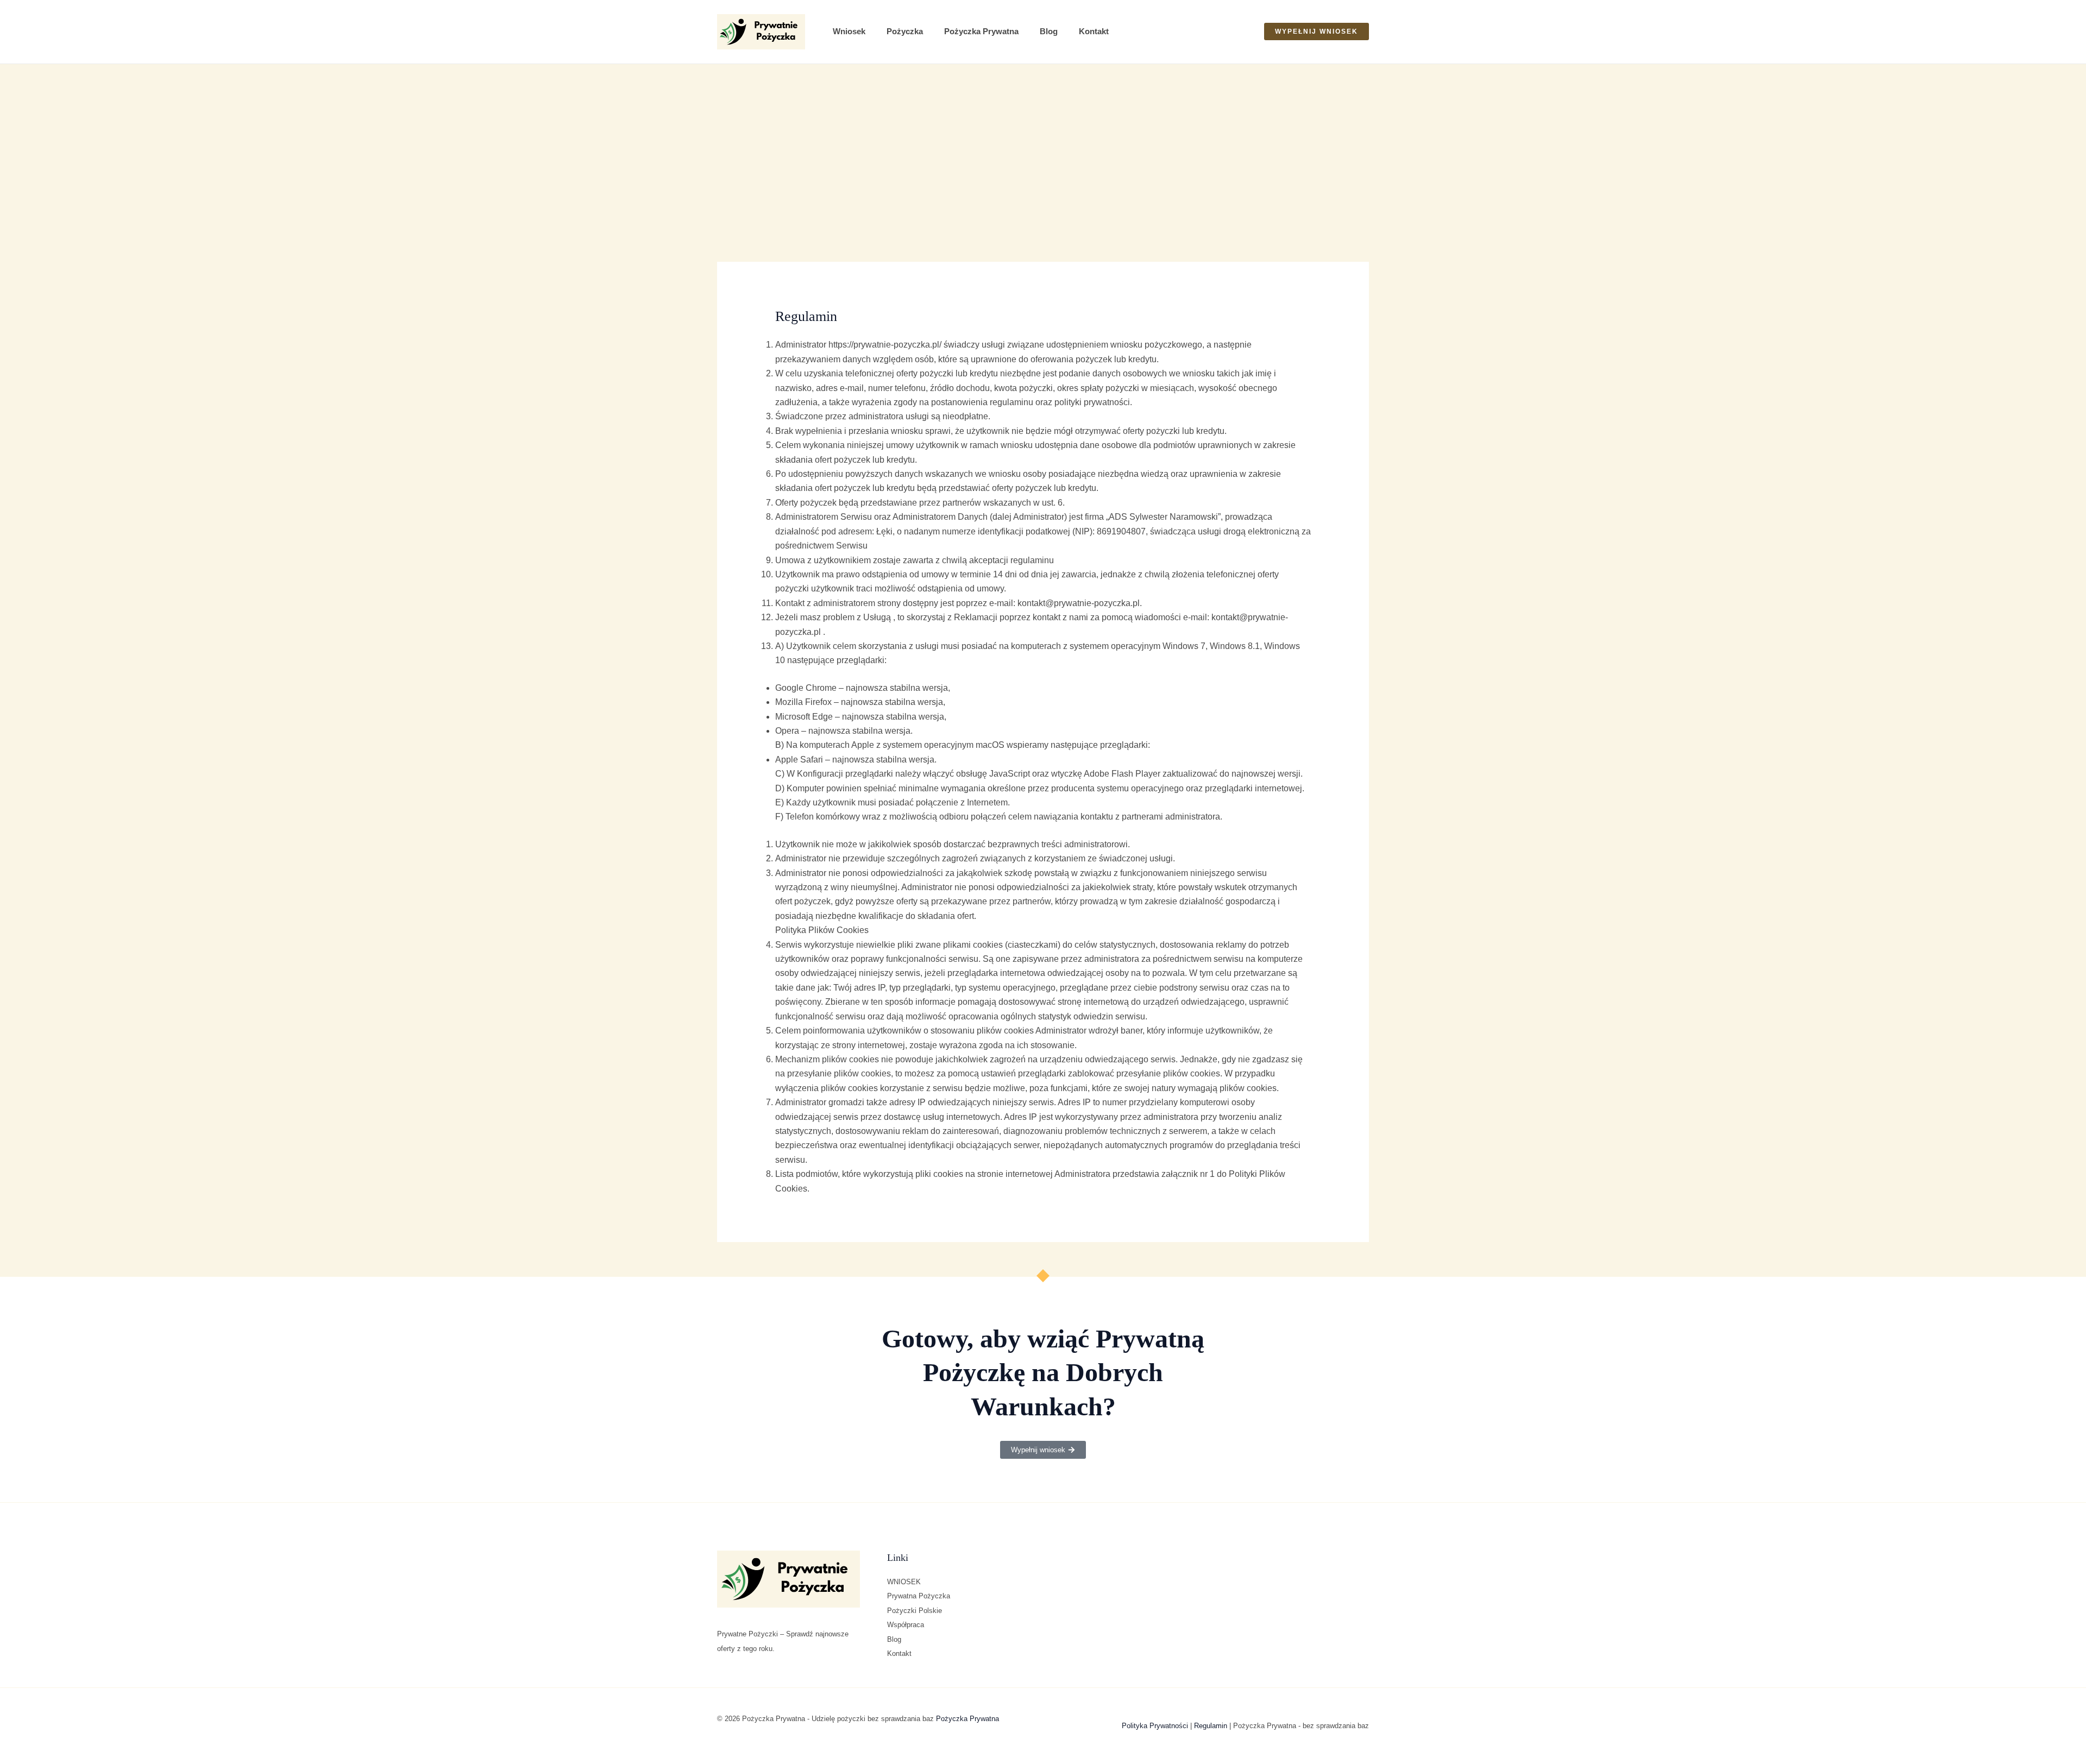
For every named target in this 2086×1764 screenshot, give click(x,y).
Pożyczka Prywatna (981, 31)
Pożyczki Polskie (915, 1611)
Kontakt (1094, 31)
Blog (1049, 31)
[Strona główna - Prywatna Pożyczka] (761, 32)
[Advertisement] (1043, 146)
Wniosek (849, 31)
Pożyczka (905, 31)
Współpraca (906, 1625)
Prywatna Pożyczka (919, 1596)
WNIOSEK (904, 1582)
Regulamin (1211, 1726)
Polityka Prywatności (1155, 1726)
